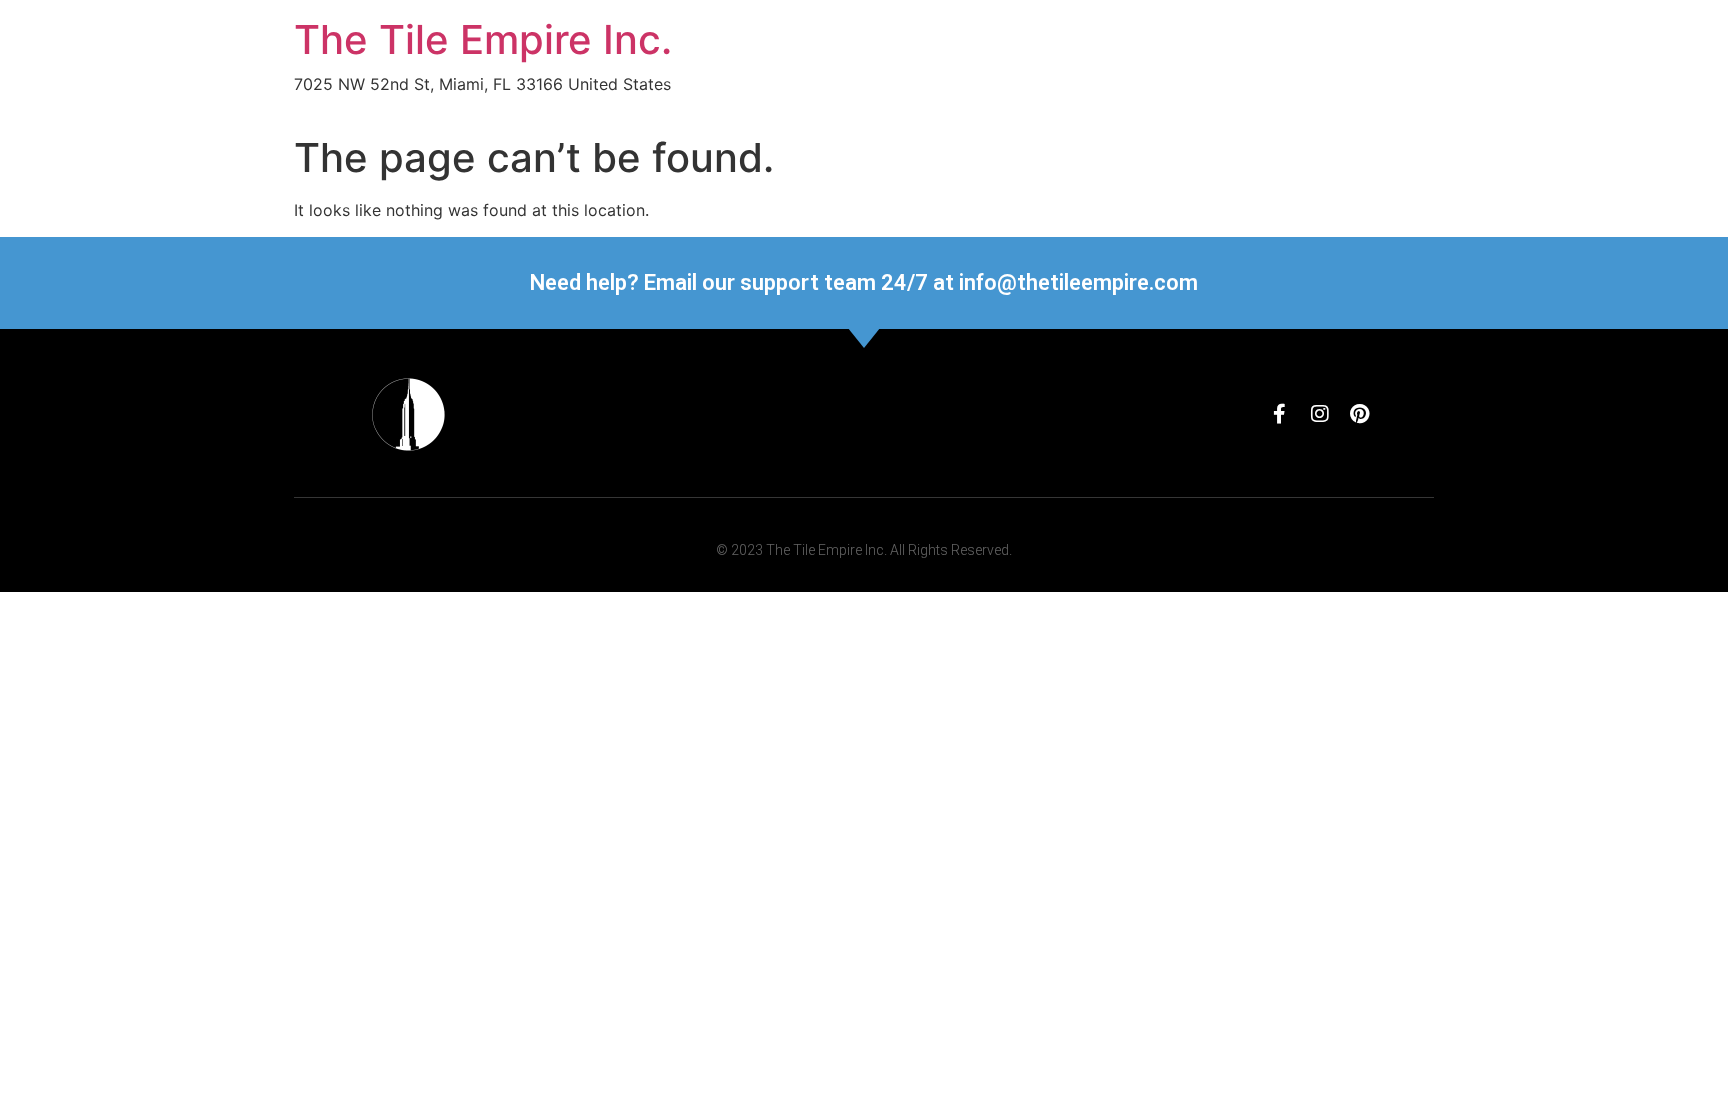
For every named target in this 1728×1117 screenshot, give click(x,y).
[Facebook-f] (1280, 414)
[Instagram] (1320, 414)
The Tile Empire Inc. (483, 39)
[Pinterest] (1360, 414)
